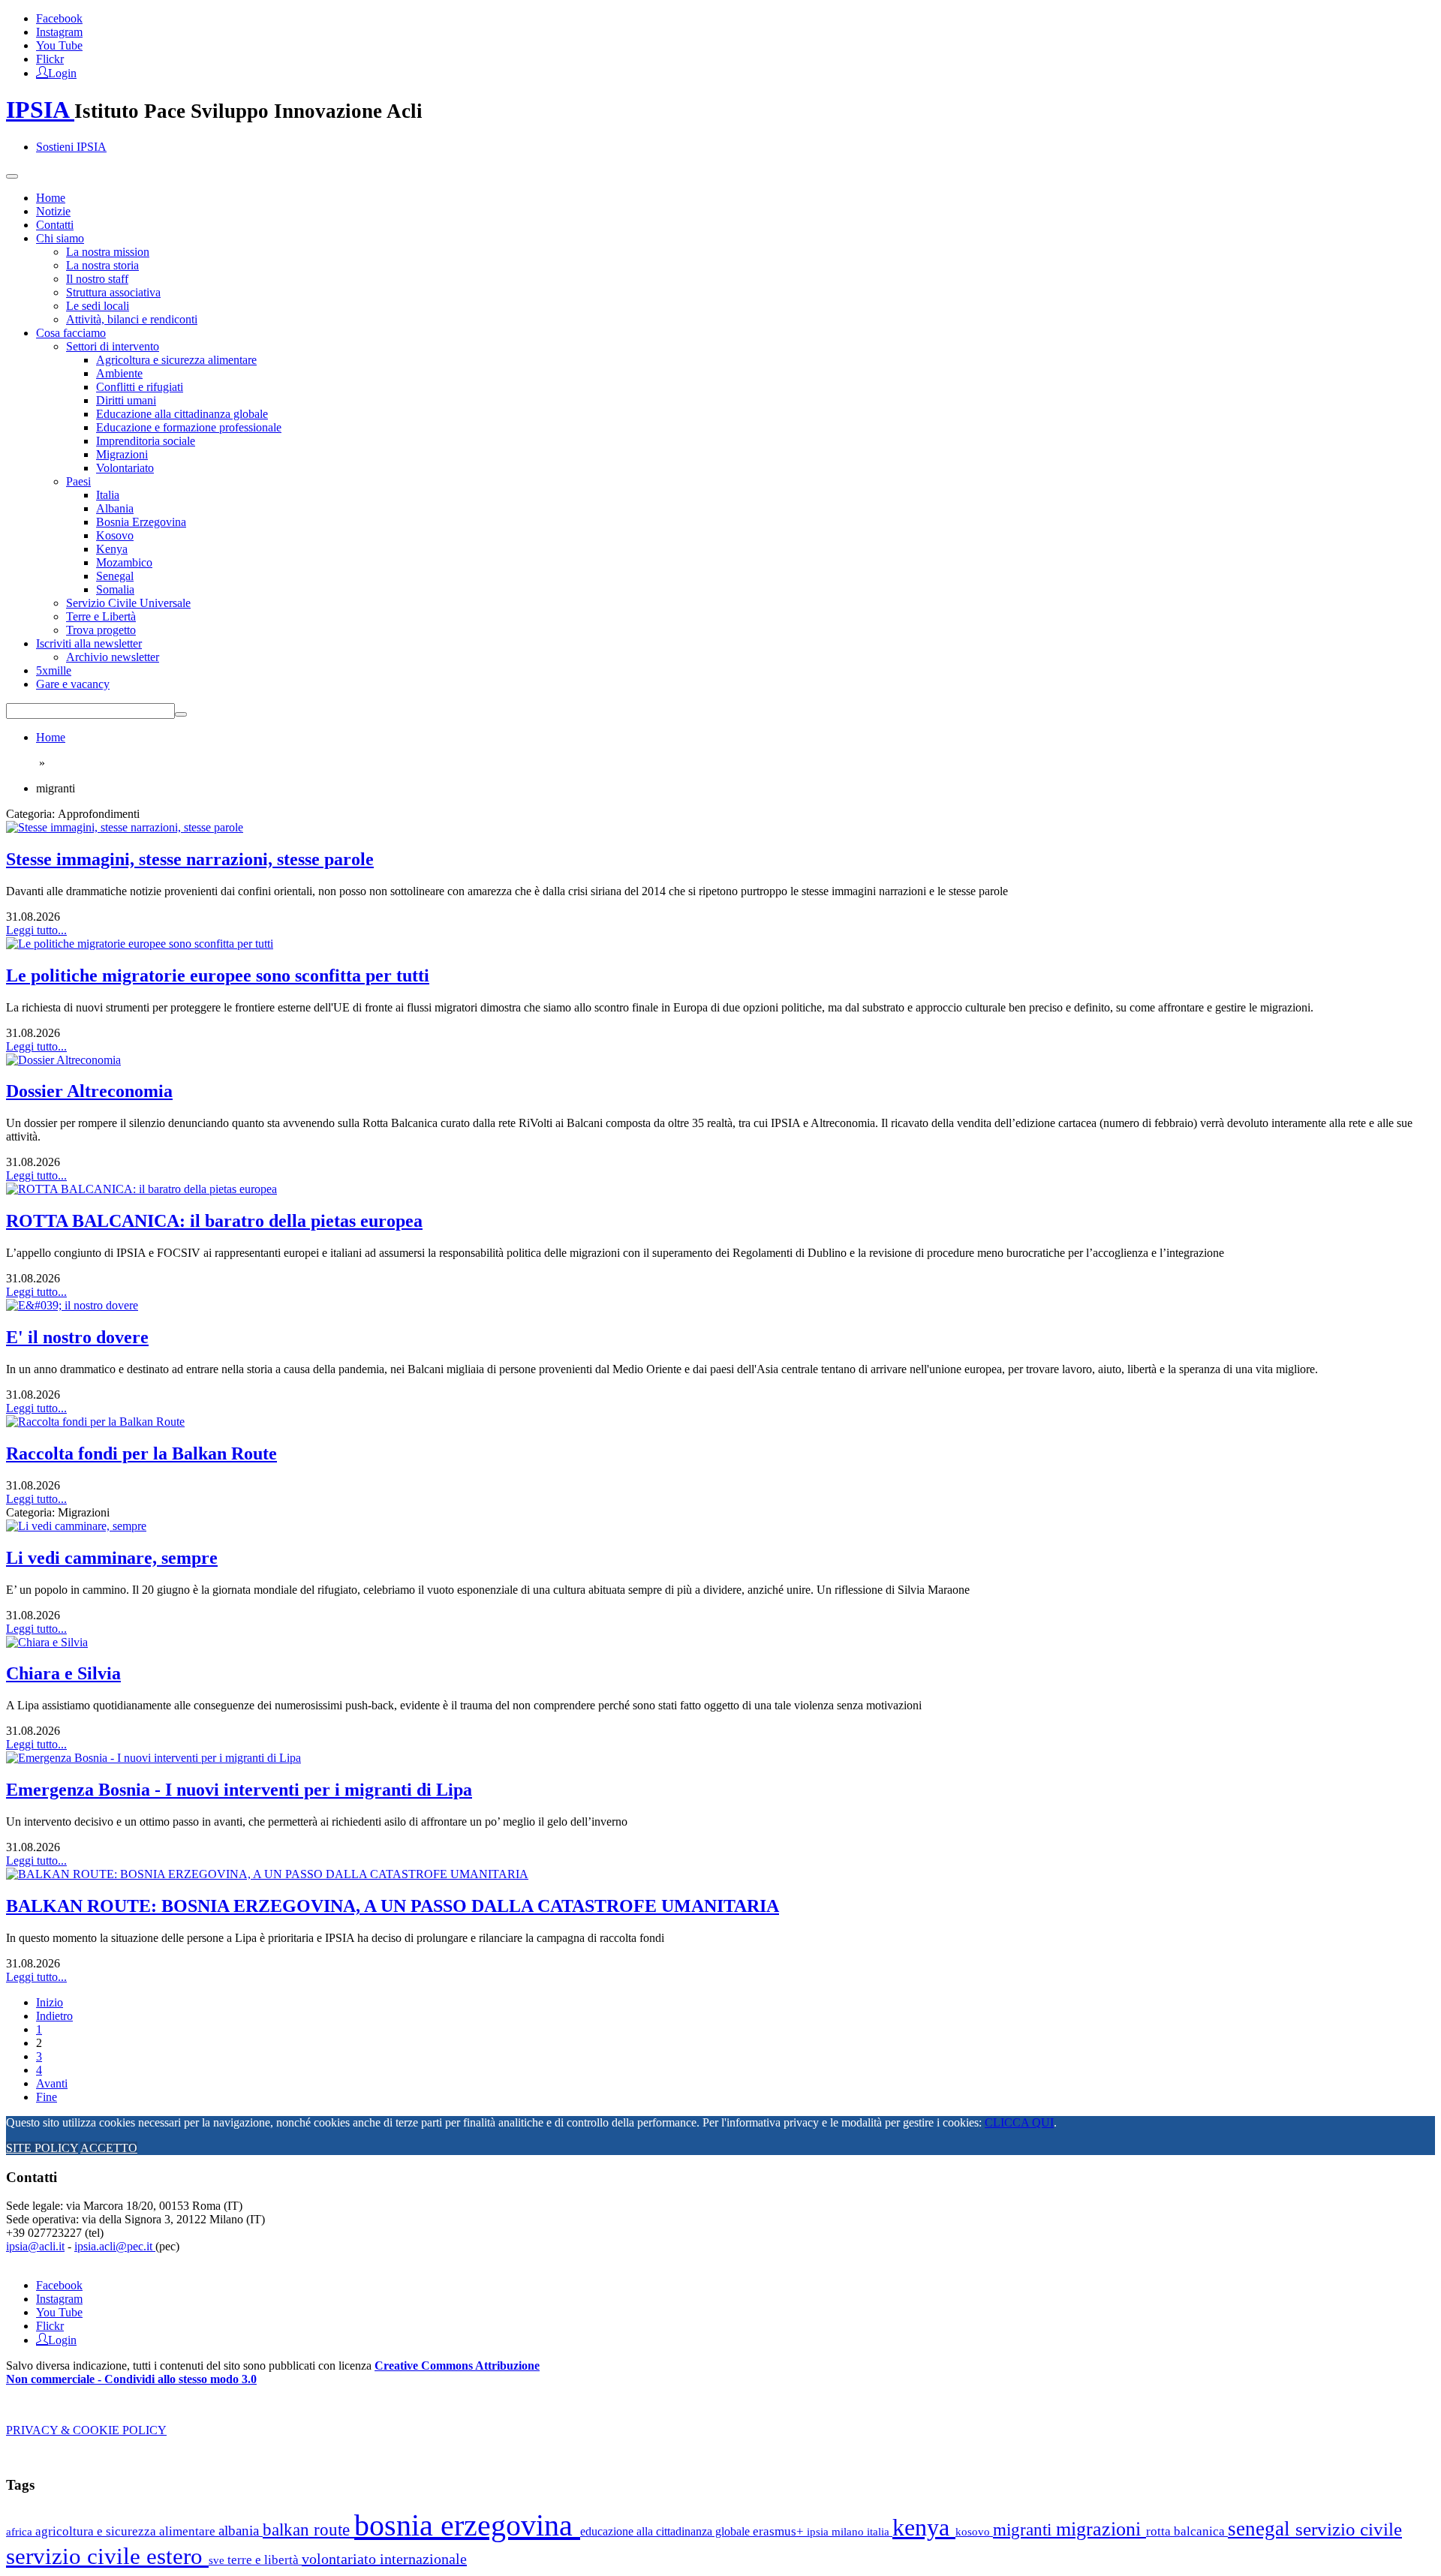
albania (241, 2531)
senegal (1262, 2529)
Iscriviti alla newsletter (89, 643)
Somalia (115, 589)
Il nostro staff (97, 279)
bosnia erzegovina (467, 2525)
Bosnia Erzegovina (141, 522)
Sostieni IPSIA (71, 147)
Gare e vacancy (73, 684)
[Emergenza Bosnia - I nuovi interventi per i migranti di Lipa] (153, 1758)
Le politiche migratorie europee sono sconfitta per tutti (218, 975)
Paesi (78, 481)
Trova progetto (101, 630)
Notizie (53, 211)
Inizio (50, 2002)
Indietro (54, 2016)
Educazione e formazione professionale (189, 427)
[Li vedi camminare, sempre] (76, 1526)
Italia (108, 495)
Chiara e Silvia (63, 1673)
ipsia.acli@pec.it (115, 2246)
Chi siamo (60, 238)
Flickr (50, 59)
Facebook (59, 18)
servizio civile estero (107, 2556)
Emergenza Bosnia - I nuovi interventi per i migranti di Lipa (239, 1790)
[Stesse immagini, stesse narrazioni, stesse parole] (125, 827)
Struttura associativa (113, 292)
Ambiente (119, 373)
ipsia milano (837, 2532)
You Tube (59, 45)
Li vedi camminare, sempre (112, 1558)
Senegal (115, 576)
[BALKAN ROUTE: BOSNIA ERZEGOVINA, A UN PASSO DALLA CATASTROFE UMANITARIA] (267, 1874)
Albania (115, 508)
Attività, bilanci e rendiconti (132, 319)
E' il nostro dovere (77, 1337)
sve (218, 2560)
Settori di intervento (113, 346)
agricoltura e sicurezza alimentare (127, 2531)
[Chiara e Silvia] (47, 1642)
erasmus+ (780, 2531)
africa (21, 2531)
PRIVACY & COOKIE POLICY (86, 2430)
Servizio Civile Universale (128, 603)
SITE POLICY (42, 2148)
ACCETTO (109, 2148)
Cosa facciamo (71, 333)
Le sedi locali (98, 306)
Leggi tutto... (36, 930)
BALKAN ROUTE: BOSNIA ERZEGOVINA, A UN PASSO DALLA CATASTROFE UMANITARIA (393, 1906)
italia (880, 2531)
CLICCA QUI (1019, 2122)
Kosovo (115, 535)
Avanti (52, 2083)
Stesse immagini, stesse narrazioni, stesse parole (190, 859)
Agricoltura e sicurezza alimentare (176, 360)
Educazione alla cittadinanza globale (182, 414)
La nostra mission (108, 252)
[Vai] (181, 714)
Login (62, 72)
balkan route (308, 2529)
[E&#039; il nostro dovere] (72, 1305)
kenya (924, 2527)
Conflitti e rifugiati (140, 387)
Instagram (59, 32)
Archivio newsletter (113, 657)
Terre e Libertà (101, 616)
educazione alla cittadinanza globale (666, 2531)
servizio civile (1349, 2529)
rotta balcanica (1187, 2531)
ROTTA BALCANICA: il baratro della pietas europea (214, 1221)
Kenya (112, 549)
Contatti (55, 225)
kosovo (974, 2531)
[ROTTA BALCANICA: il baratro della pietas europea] (141, 1189)
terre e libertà (265, 2560)
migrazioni (1101, 2529)
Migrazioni (122, 454)
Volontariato (125, 468)
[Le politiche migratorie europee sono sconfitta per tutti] (140, 944)
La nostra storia (102, 265)
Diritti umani (126, 400)
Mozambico (124, 562)
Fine (47, 2097)
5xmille (54, 670)
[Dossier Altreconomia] (63, 1060)
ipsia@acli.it (35, 2246)
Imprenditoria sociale (146, 441)
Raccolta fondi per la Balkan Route (141, 1453)
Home (51, 198)
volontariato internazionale (384, 2559)
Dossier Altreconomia (89, 1091)
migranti (1024, 2530)
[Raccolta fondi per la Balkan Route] (95, 1422)
